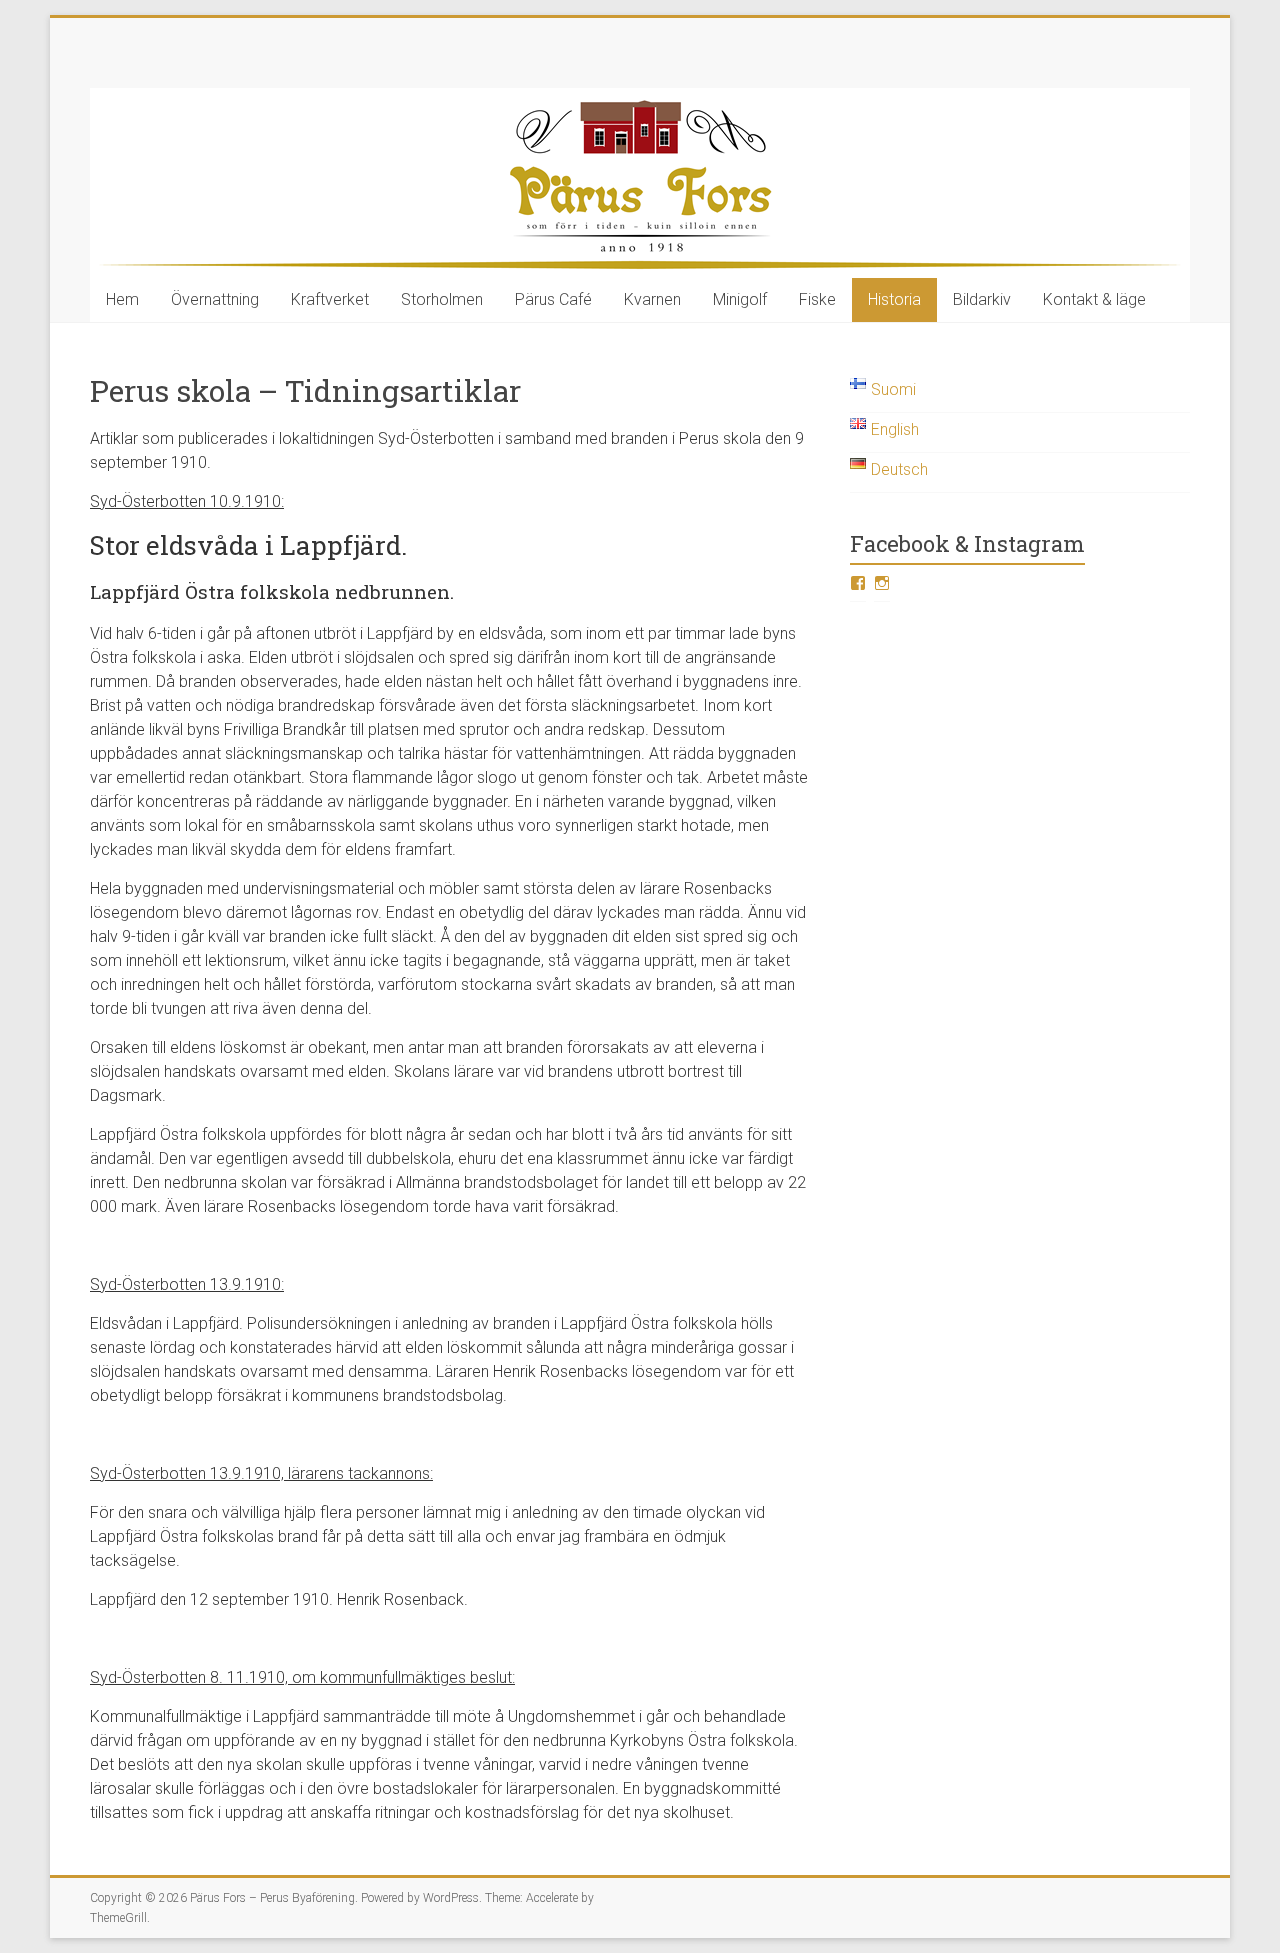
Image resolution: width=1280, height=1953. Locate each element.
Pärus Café (553, 299)
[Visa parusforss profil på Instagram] (882, 583)
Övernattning (215, 299)
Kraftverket (330, 299)
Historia (894, 299)
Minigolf (740, 299)
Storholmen (442, 299)
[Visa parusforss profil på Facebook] (858, 583)
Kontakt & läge (1094, 299)
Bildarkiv (982, 299)
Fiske (817, 299)
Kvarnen (652, 299)
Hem (122, 299)
